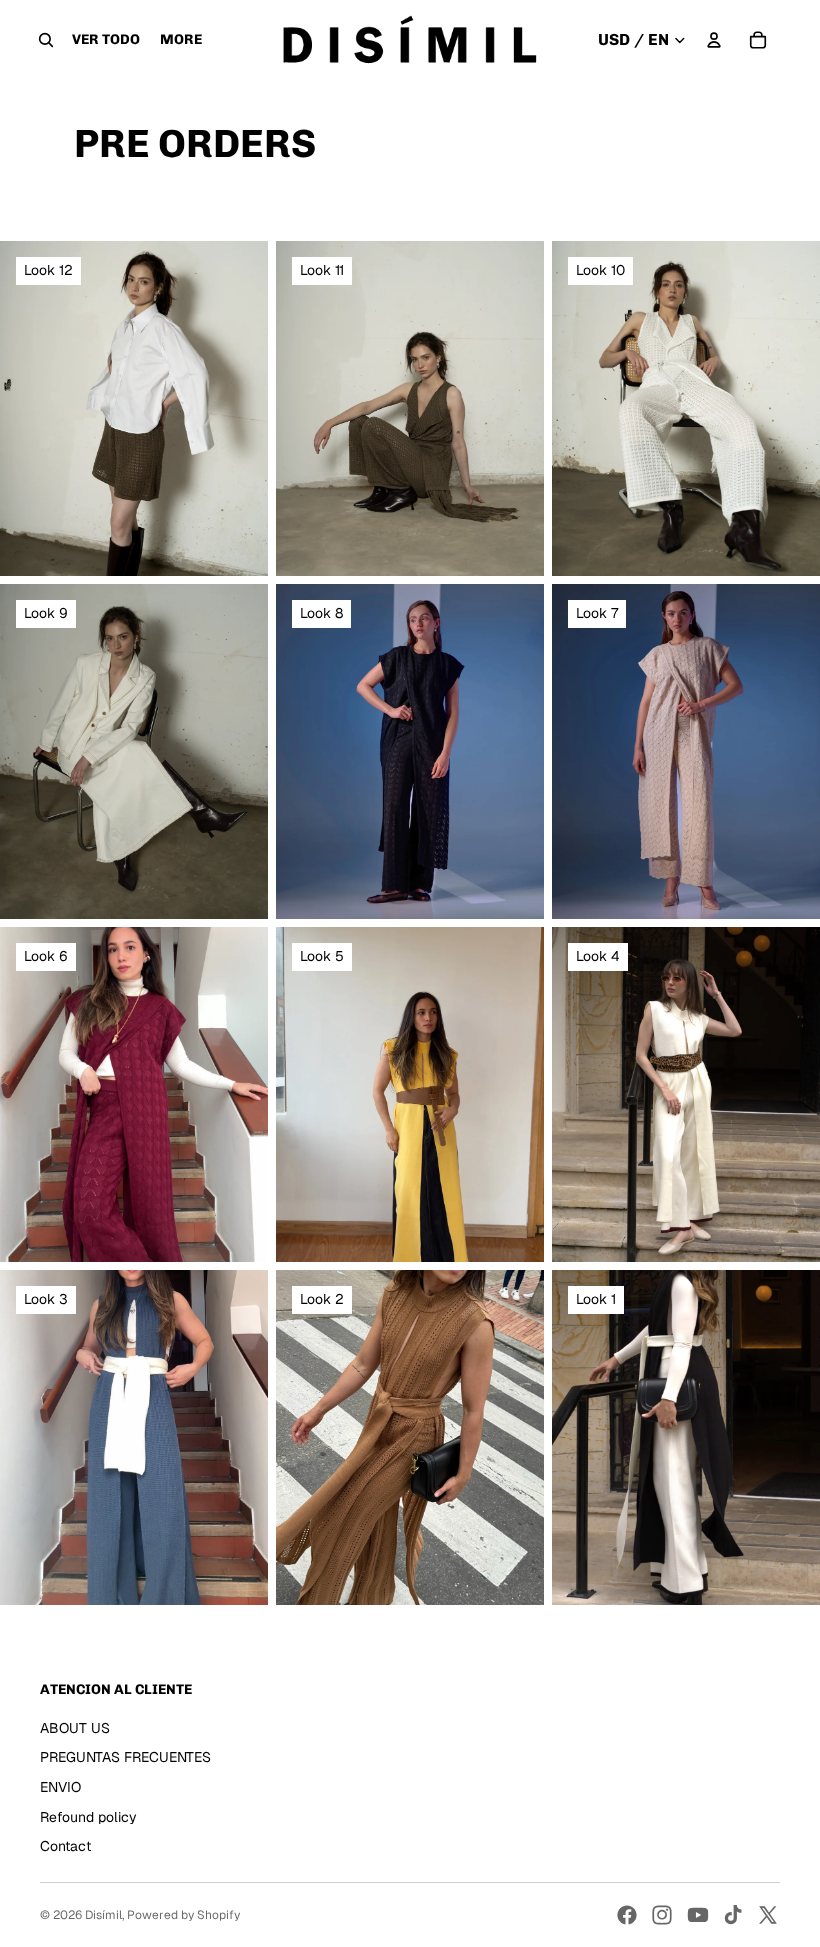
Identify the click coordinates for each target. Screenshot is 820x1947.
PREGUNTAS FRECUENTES (125, 1757)
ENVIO (60, 1787)
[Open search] (46, 40)
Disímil (103, 1915)
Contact (65, 1846)
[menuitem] (181, 40)
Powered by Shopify (183, 1915)
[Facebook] (627, 1915)
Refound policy (88, 1817)
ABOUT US (75, 1728)
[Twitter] (768, 1915)
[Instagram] (662, 1915)
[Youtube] (698, 1915)
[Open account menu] (714, 40)
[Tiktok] (733, 1915)
